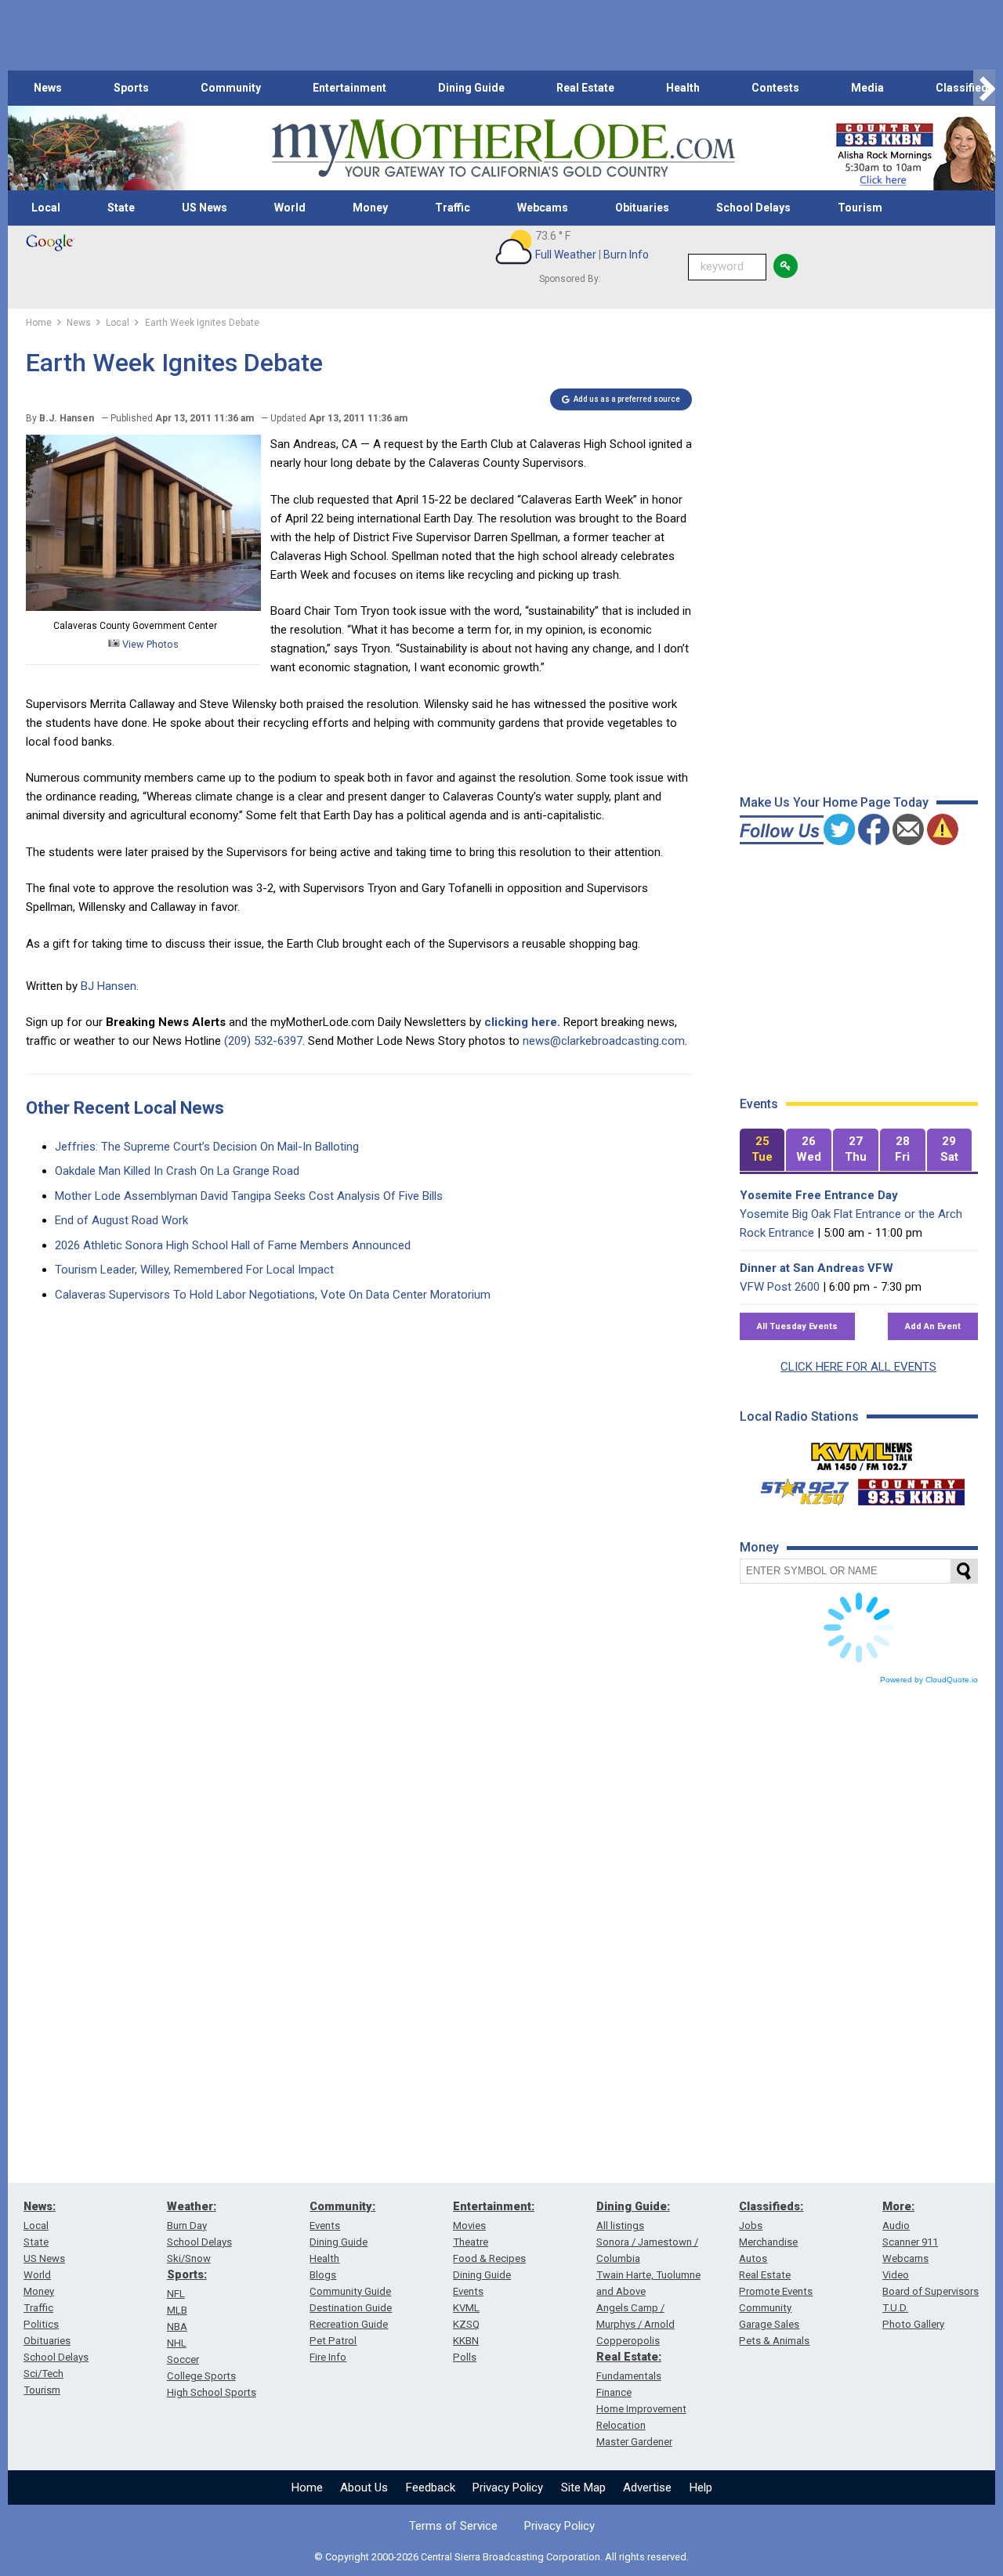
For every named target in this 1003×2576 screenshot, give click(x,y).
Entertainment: (494, 2206)
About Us (364, 2487)
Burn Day (187, 2226)
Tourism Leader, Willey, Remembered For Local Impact (194, 1270)
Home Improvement (641, 2409)
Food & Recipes (489, 2258)
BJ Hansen (109, 986)
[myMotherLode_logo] (503, 148)
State (121, 208)
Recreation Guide (349, 2324)
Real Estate (585, 88)
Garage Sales (769, 2324)
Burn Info (626, 255)
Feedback (431, 2487)
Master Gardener (634, 2442)
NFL (176, 2294)
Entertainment (349, 88)
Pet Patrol (333, 2341)
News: (40, 2206)
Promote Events (776, 2291)
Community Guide (350, 2291)
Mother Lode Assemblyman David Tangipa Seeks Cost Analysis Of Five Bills (249, 1196)
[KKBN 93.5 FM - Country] (911, 1488)
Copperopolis (628, 2341)
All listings (620, 2226)
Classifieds (965, 88)
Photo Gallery (913, 2324)
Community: (342, 2206)
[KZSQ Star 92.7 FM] (798, 1488)
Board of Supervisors (931, 2291)
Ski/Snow (189, 2258)
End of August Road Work (121, 1220)
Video (896, 2275)
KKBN (466, 2341)
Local (46, 208)
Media (867, 88)
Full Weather (566, 255)
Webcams (543, 208)
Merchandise (768, 2242)
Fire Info (328, 2357)
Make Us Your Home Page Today (834, 802)
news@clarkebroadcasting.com (604, 1041)
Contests (775, 88)
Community (231, 88)
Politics (41, 2324)
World (290, 208)
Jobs (751, 2226)
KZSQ (466, 2324)
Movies (469, 2226)
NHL (177, 2343)
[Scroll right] (984, 88)
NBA (177, 2327)
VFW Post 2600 (780, 1287)
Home (307, 2487)
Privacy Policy (508, 2487)
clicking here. (522, 1022)
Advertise (647, 2487)
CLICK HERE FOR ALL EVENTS (858, 1367)
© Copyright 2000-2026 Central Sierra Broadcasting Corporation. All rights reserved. (501, 2557)
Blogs (323, 2275)
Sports (131, 88)
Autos (753, 2258)
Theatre (471, 2242)
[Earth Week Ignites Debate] (143, 607)
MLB (177, 2310)
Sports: (187, 2274)
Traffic (453, 208)
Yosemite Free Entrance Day (819, 1195)
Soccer (183, 2359)
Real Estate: (629, 2357)
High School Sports (212, 2392)
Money (370, 208)
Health (683, 88)
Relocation (621, 2425)
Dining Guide (471, 88)
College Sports (201, 2376)
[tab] (762, 1150)
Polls (465, 2357)
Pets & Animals (774, 2341)
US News (205, 208)
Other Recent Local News (125, 1108)
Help (701, 2487)
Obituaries (642, 208)
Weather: (192, 2206)
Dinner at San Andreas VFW (817, 1268)
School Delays (753, 208)
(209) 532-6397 (263, 1041)
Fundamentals (629, 2376)
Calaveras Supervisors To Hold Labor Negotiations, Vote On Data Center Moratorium (273, 1295)
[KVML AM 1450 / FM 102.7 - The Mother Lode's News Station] (862, 1452)
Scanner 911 (910, 2242)
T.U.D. (895, 2308)
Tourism (860, 208)
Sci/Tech (43, 2374)
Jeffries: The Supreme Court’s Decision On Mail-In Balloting (207, 1147)
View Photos (149, 644)
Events (325, 2226)
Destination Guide (351, 2308)
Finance (614, 2392)
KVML (466, 2308)
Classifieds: (771, 2206)
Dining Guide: (633, 2206)
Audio (896, 2226)
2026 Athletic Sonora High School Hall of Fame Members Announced (233, 1245)
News (48, 88)
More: (898, 2206)
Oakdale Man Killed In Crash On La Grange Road (177, 1171)
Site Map (583, 2487)
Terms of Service (453, 2526)
